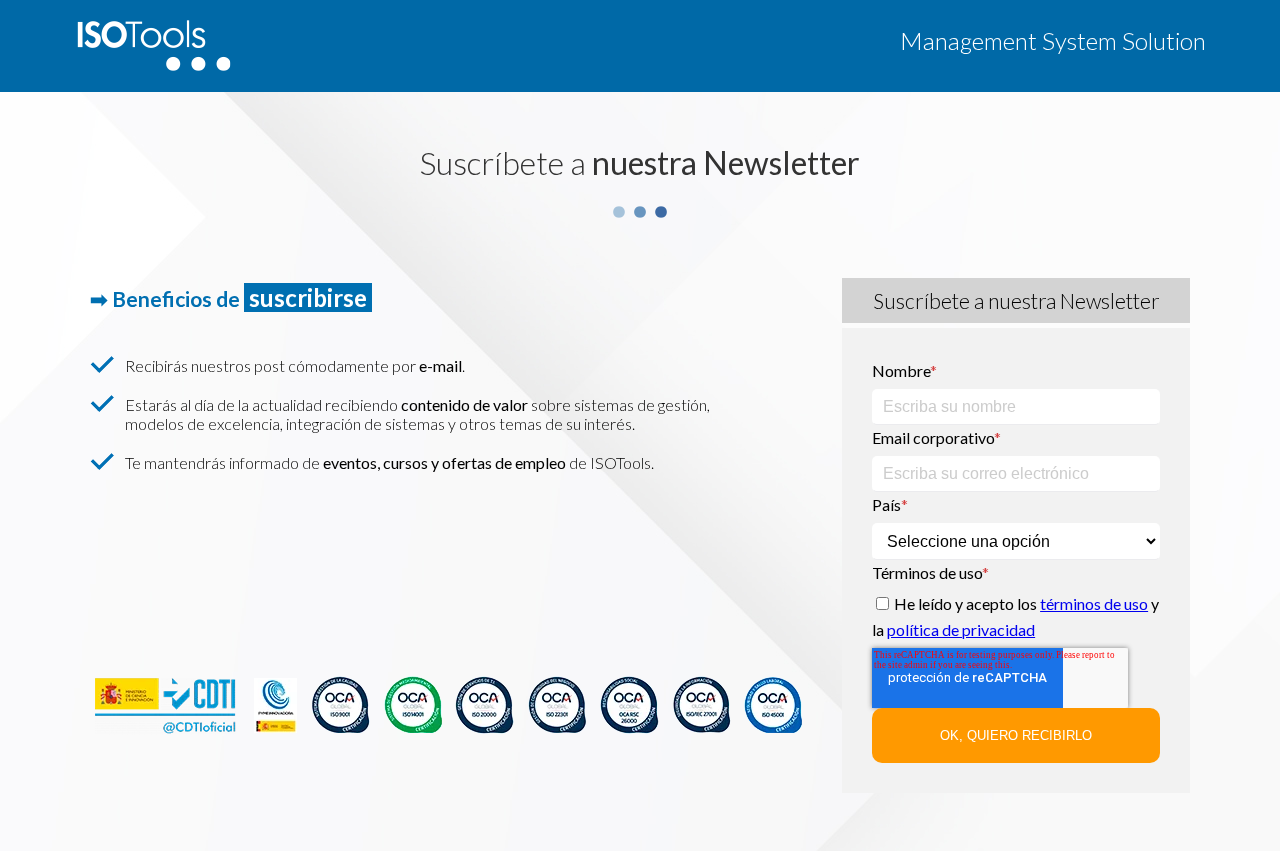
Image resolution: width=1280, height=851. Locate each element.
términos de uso (1094, 603)
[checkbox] (1016, 619)
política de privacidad (961, 629)
